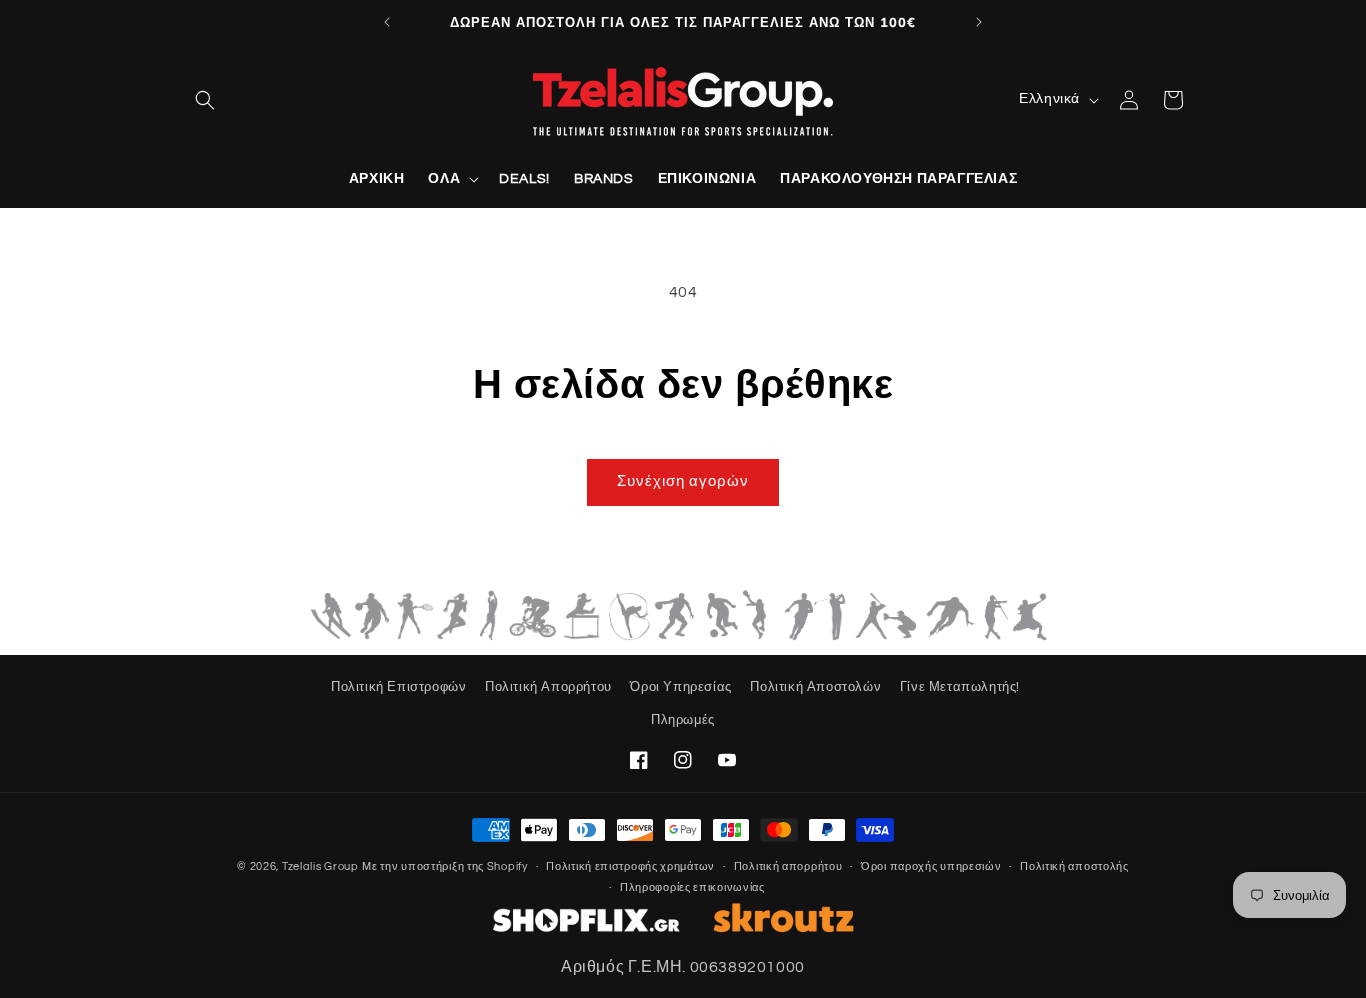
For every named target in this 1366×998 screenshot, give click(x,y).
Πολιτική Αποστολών (815, 687)
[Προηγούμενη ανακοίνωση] (387, 22)
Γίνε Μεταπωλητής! (960, 687)
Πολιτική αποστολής (1074, 865)
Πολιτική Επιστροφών (398, 687)
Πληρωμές (683, 720)
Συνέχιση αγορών (683, 481)
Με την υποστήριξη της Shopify (444, 866)
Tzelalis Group (320, 866)
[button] (205, 100)
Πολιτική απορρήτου (788, 865)
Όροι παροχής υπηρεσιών (931, 865)
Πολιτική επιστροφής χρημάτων (630, 865)
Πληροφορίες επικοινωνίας (692, 886)
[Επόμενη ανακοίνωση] (979, 22)
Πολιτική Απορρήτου (548, 687)
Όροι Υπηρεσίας (680, 687)
